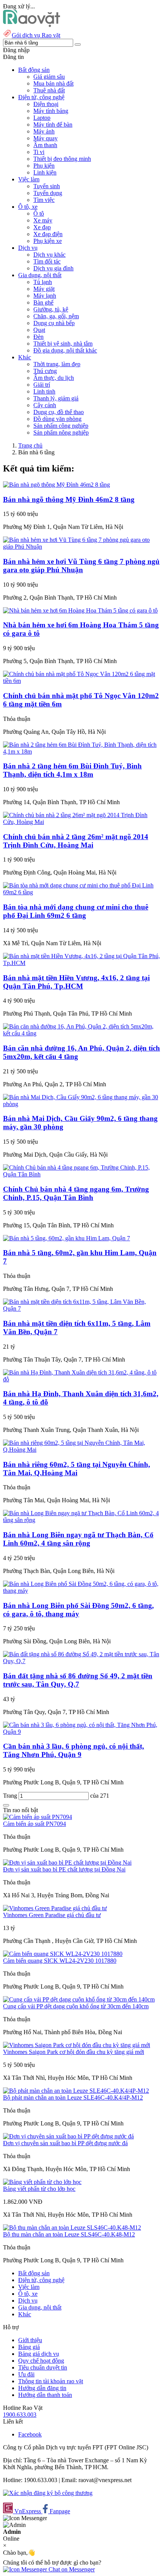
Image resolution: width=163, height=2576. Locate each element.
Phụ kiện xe (48, 241)
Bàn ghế (43, 302)
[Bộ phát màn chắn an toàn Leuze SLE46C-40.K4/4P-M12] (76, 2091)
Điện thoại (46, 104)
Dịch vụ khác (49, 255)
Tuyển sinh (47, 186)
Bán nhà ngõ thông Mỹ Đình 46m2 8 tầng (69, 499)
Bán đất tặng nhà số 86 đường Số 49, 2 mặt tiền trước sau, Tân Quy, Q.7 (78, 1680)
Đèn (38, 337)
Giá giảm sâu (49, 77)
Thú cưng (45, 371)
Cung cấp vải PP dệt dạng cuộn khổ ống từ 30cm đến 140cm (76, 2006)
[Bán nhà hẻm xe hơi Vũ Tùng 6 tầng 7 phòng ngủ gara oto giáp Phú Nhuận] (81, 547)
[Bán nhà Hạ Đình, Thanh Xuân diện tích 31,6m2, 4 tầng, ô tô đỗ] (81, 1379)
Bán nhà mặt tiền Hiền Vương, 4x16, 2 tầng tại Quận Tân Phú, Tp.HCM (76, 982)
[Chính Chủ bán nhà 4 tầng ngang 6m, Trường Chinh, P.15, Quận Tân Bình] (81, 1174)
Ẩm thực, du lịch (54, 378)
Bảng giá (29, 2347)
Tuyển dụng (48, 193)
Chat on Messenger (71, 2569)
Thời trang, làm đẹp (57, 364)
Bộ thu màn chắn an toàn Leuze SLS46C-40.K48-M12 (69, 2234)
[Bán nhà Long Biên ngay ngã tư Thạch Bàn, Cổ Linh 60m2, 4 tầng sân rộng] (81, 1520)
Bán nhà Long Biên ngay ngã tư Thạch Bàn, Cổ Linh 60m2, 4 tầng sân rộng (78, 1539)
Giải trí (42, 385)
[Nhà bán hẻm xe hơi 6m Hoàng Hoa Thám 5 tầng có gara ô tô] (80, 610)
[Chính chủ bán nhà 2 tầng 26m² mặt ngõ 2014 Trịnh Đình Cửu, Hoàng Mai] (81, 822)
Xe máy (43, 220)
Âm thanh (45, 145)
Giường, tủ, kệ (51, 309)
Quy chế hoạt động (41, 2361)
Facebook (30, 2434)
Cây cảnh (45, 405)
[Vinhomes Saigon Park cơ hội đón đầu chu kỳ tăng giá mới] (77, 2045)
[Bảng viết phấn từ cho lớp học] (42, 2182)
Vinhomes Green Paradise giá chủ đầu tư (52, 1915)
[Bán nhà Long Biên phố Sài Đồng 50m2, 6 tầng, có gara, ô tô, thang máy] (81, 1591)
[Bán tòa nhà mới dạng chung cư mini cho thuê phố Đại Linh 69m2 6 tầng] (81, 892)
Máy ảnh (44, 131)
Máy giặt (44, 289)
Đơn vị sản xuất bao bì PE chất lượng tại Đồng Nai (64, 1869)
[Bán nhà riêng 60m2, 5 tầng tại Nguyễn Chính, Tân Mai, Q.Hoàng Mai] (81, 1450)
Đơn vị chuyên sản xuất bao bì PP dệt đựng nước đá (65, 2143)
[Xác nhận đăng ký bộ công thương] (48, 2493)
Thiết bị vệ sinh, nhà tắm (63, 344)
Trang (11, 1796)
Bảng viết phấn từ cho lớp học (39, 2189)
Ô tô (39, 213)
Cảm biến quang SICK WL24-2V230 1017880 (60, 1961)
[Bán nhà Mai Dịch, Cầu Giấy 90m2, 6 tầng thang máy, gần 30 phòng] (81, 1104)
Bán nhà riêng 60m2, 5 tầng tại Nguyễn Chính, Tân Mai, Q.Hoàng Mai (77, 1469)
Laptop (42, 118)
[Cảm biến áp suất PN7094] (38, 1817)
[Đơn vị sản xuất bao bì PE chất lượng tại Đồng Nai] (67, 1863)
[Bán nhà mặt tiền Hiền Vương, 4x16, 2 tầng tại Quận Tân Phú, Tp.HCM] (81, 963)
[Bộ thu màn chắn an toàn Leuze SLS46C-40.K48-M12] (72, 2228)
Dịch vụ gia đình (53, 268)
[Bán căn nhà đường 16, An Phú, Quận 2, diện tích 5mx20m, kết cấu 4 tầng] (81, 1033)
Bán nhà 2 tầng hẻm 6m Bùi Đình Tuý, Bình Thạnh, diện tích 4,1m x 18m (72, 770)
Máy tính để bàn (53, 125)
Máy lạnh (45, 296)
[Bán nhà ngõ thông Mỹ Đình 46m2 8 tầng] (56, 485)
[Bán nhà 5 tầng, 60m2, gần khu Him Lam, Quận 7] (67, 1238)
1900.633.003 (20, 2415)
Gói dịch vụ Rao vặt (36, 35)
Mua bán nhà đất (53, 83)
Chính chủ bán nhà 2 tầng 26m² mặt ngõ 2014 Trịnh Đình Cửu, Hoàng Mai (76, 841)
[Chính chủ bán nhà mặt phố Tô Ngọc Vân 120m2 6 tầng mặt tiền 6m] (81, 681)
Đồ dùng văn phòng (57, 419)
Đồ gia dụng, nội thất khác (65, 350)
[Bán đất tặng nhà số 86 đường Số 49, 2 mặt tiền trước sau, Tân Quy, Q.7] (81, 1661)
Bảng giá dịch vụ (39, 2354)
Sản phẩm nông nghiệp (61, 433)
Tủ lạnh (43, 282)
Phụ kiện (44, 166)
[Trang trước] (6, 1805)
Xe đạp (42, 227)
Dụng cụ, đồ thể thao (59, 412)
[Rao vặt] (32, 25)
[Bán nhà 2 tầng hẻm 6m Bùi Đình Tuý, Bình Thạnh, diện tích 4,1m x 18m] (81, 752)
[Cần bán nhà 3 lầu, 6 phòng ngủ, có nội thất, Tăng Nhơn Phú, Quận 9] (81, 1732)
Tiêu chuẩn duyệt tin (43, 2367)
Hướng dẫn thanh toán (45, 2395)
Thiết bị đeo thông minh (62, 159)
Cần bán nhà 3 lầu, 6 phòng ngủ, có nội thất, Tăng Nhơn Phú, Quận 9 (74, 1750)
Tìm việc (44, 200)
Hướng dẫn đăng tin (42, 2388)
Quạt (39, 330)
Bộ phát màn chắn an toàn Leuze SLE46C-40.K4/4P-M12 (73, 2097)
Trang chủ (30, 445)
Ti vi (39, 152)
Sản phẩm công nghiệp (61, 426)
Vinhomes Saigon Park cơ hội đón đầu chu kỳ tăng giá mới (74, 2052)
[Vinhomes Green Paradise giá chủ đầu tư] (55, 1908)
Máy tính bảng (51, 111)
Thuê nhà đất (49, 90)
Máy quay (45, 138)
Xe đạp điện (48, 234)
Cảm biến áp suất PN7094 (34, 1824)
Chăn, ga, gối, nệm (56, 316)
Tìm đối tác (47, 261)
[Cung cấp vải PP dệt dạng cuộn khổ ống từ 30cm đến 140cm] (79, 1999)
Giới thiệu (30, 2340)
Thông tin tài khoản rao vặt (51, 2381)
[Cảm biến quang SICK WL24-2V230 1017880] (63, 1954)
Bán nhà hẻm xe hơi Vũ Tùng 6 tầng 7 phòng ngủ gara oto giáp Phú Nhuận (81, 566)
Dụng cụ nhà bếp (54, 323)
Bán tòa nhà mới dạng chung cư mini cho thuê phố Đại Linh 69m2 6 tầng (76, 911)
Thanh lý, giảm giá (56, 398)
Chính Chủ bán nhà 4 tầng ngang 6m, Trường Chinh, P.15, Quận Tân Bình (76, 1193)
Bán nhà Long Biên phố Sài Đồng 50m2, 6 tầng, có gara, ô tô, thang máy (78, 1610)
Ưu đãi (26, 2374)
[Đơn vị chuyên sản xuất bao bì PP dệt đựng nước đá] (68, 2136)
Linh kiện (45, 172)
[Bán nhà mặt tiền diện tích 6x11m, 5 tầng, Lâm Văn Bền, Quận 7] (81, 1309)
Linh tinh (44, 391)
